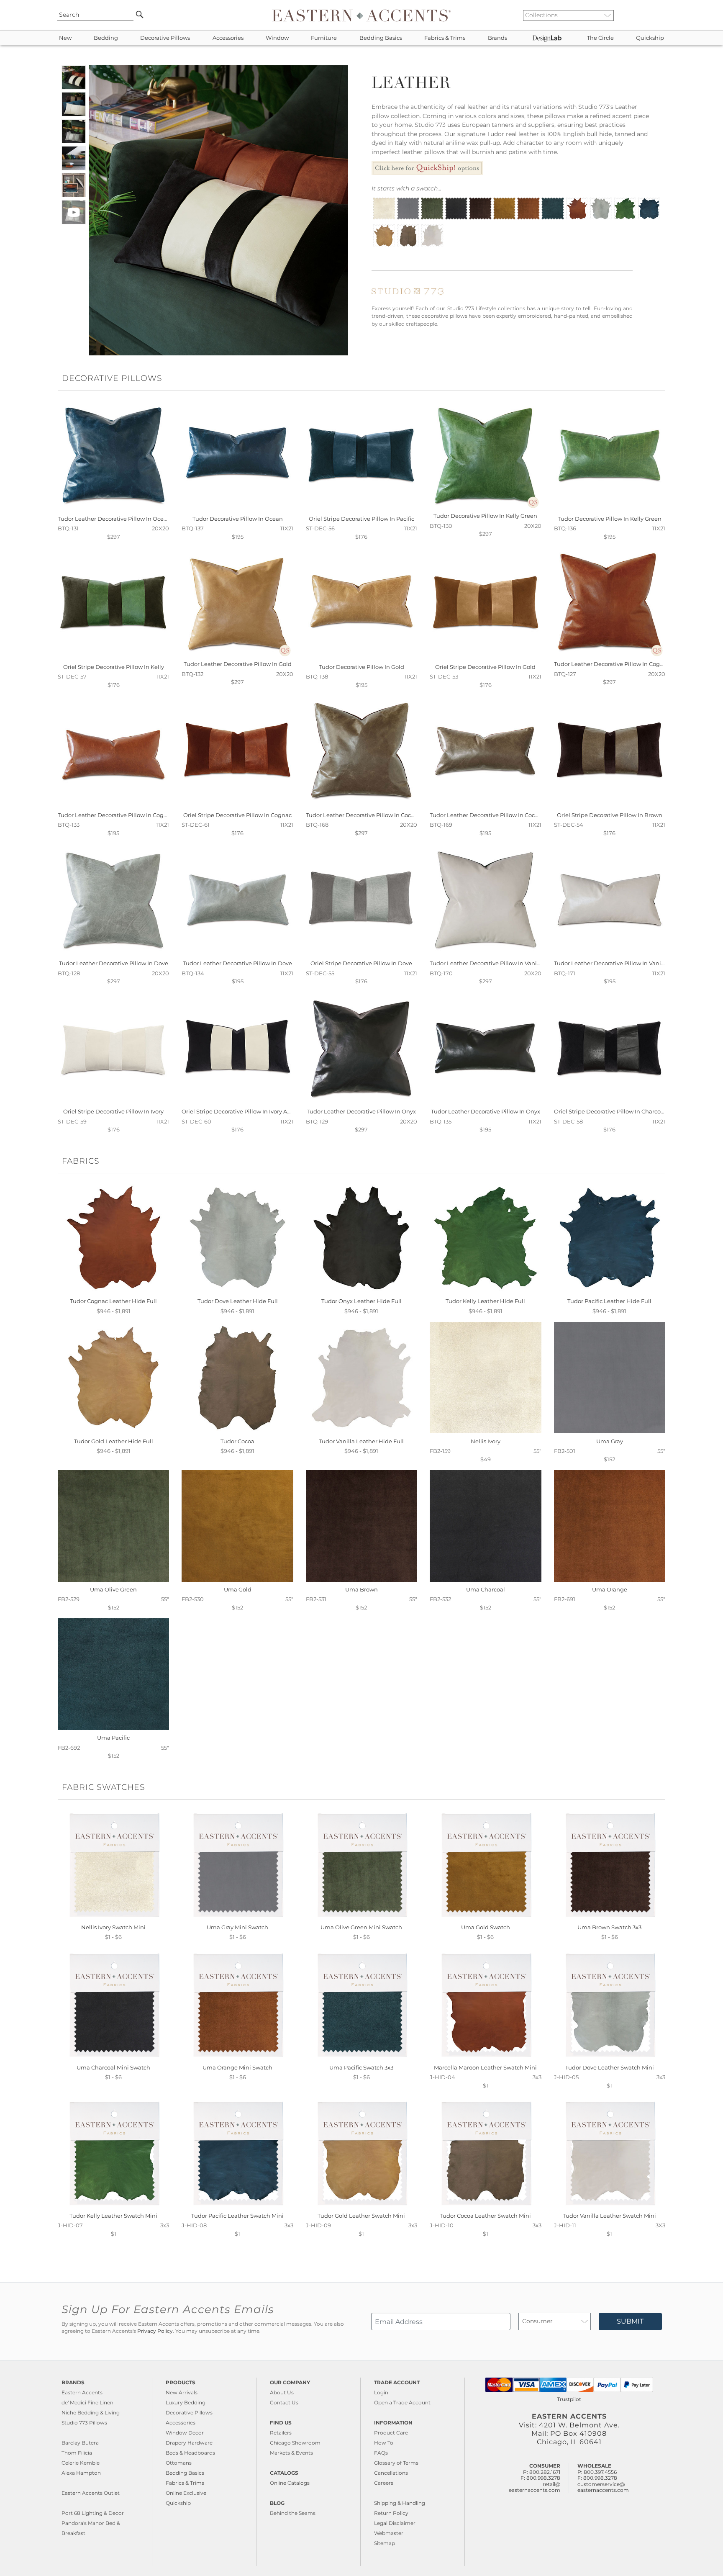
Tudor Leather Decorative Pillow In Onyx (361, 1111)
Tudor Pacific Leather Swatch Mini (237, 2216)
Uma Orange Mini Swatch (237, 2067)
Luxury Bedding (186, 2402)
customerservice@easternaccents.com (603, 2487)
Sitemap (385, 2543)
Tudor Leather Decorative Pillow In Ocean (114, 519)
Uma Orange (610, 1589)
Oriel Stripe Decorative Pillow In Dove (361, 963)
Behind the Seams (293, 2513)
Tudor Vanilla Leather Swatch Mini (609, 2216)
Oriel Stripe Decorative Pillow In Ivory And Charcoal (251, 1111)
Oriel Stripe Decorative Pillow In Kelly (114, 667)
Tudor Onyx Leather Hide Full (361, 1301)
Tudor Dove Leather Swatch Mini (610, 2067)
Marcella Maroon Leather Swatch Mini (485, 2067)
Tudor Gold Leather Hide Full (114, 1441)
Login (381, 2392)
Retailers (281, 2433)
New (65, 38)
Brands (497, 38)
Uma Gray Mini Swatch (237, 1927)
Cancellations (391, 2473)
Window (277, 38)
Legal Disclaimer (395, 2523)
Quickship (650, 38)
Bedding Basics (381, 38)
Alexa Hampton (81, 2473)
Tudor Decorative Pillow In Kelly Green (485, 516)
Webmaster (389, 2533)
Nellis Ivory (486, 1441)
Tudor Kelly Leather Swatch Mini (113, 2216)
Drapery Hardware (189, 2443)
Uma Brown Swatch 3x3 (609, 1927)
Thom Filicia (77, 2453)
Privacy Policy (155, 2331)
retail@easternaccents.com (535, 2487)
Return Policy (391, 2513)
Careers (384, 2483)
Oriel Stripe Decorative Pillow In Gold (485, 667)
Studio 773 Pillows (84, 2423)
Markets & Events (291, 2453)
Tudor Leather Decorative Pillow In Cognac (612, 664)
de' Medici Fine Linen (87, 2402)
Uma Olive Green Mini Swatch (361, 1927)
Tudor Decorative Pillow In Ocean (238, 519)
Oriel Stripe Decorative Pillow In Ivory (113, 1111)
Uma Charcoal (486, 1589)
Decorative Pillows (165, 38)
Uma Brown (361, 1589)
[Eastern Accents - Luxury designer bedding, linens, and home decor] (361, 15)
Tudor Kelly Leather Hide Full (485, 1301)
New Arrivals (182, 2392)
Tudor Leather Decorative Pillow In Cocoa (362, 815)
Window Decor (185, 2433)
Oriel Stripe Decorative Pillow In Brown (610, 815)
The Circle (600, 38)
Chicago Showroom (295, 2443)
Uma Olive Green (113, 1589)
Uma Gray (610, 1441)
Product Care (391, 2433)
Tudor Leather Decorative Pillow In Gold (238, 664)
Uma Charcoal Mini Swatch (113, 2067)
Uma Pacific (113, 1738)
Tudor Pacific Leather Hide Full (609, 1301)
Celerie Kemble (81, 2463)
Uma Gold (238, 1589)
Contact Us (284, 2402)
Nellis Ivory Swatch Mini (113, 1927)
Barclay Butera (80, 2443)
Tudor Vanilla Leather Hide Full (361, 1441)
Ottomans (179, 2463)
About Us (282, 2392)
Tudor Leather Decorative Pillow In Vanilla (487, 963)
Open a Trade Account (402, 2402)
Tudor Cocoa (237, 1441)
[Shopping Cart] (663, 15)
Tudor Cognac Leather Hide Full (113, 1301)
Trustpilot (569, 2399)
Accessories (228, 38)
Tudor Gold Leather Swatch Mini (361, 2216)
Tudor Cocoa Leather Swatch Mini (485, 2216)
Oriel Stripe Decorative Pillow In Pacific (361, 519)
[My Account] (656, 15)
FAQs (381, 2453)
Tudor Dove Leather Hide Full (238, 1301)
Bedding (106, 38)
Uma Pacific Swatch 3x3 (361, 2067)
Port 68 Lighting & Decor (93, 2513)
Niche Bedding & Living (91, 2413)
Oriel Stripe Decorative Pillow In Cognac (237, 815)
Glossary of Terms (396, 2463)
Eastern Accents (82, 2392)
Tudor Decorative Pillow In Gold (361, 667)
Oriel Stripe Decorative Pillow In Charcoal (610, 1111)
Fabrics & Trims (445, 38)
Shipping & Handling (400, 2503)
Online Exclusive (186, 2493)
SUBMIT (630, 2321)
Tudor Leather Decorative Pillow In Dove (114, 963)
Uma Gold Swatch (486, 1927)
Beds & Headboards (190, 2453)
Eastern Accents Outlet (91, 2493)
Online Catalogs (290, 2483)
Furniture (324, 38)
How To (384, 2443)
